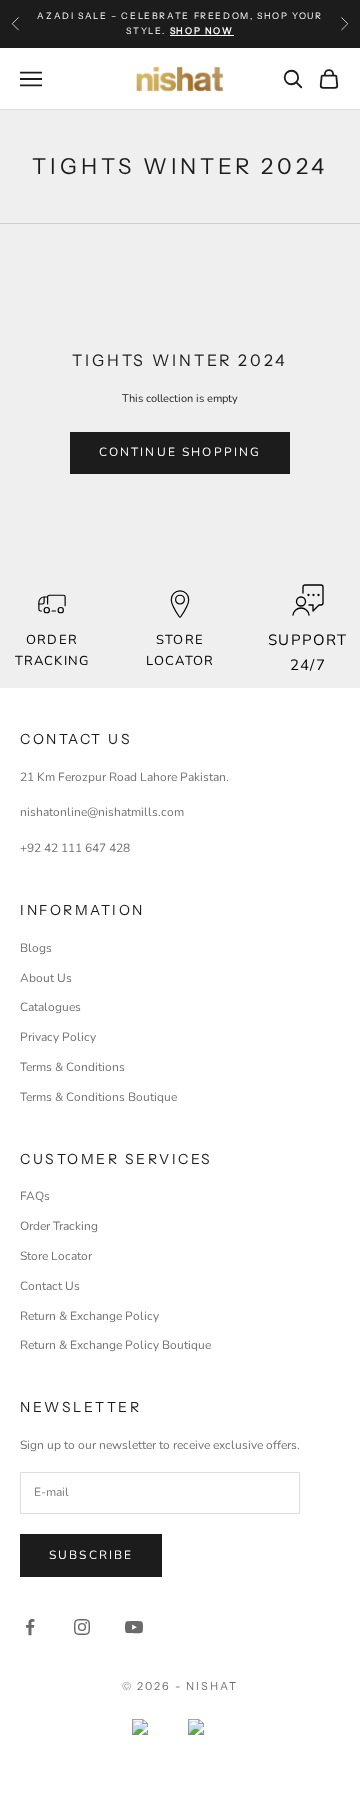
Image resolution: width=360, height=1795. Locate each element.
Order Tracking (51, 650)
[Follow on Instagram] (82, 1627)
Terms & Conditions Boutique (98, 1097)
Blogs (36, 948)
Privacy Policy (58, 1037)
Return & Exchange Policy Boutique (115, 1345)
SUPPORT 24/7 (307, 652)
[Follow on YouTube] (134, 1627)
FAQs (35, 1196)
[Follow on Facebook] (30, 1627)
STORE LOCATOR (179, 650)
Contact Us (50, 1286)
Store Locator (56, 1256)
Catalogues (50, 1007)
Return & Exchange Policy (89, 1316)
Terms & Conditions (72, 1067)
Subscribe (91, 1555)
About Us (46, 978)
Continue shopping (180, 452)
